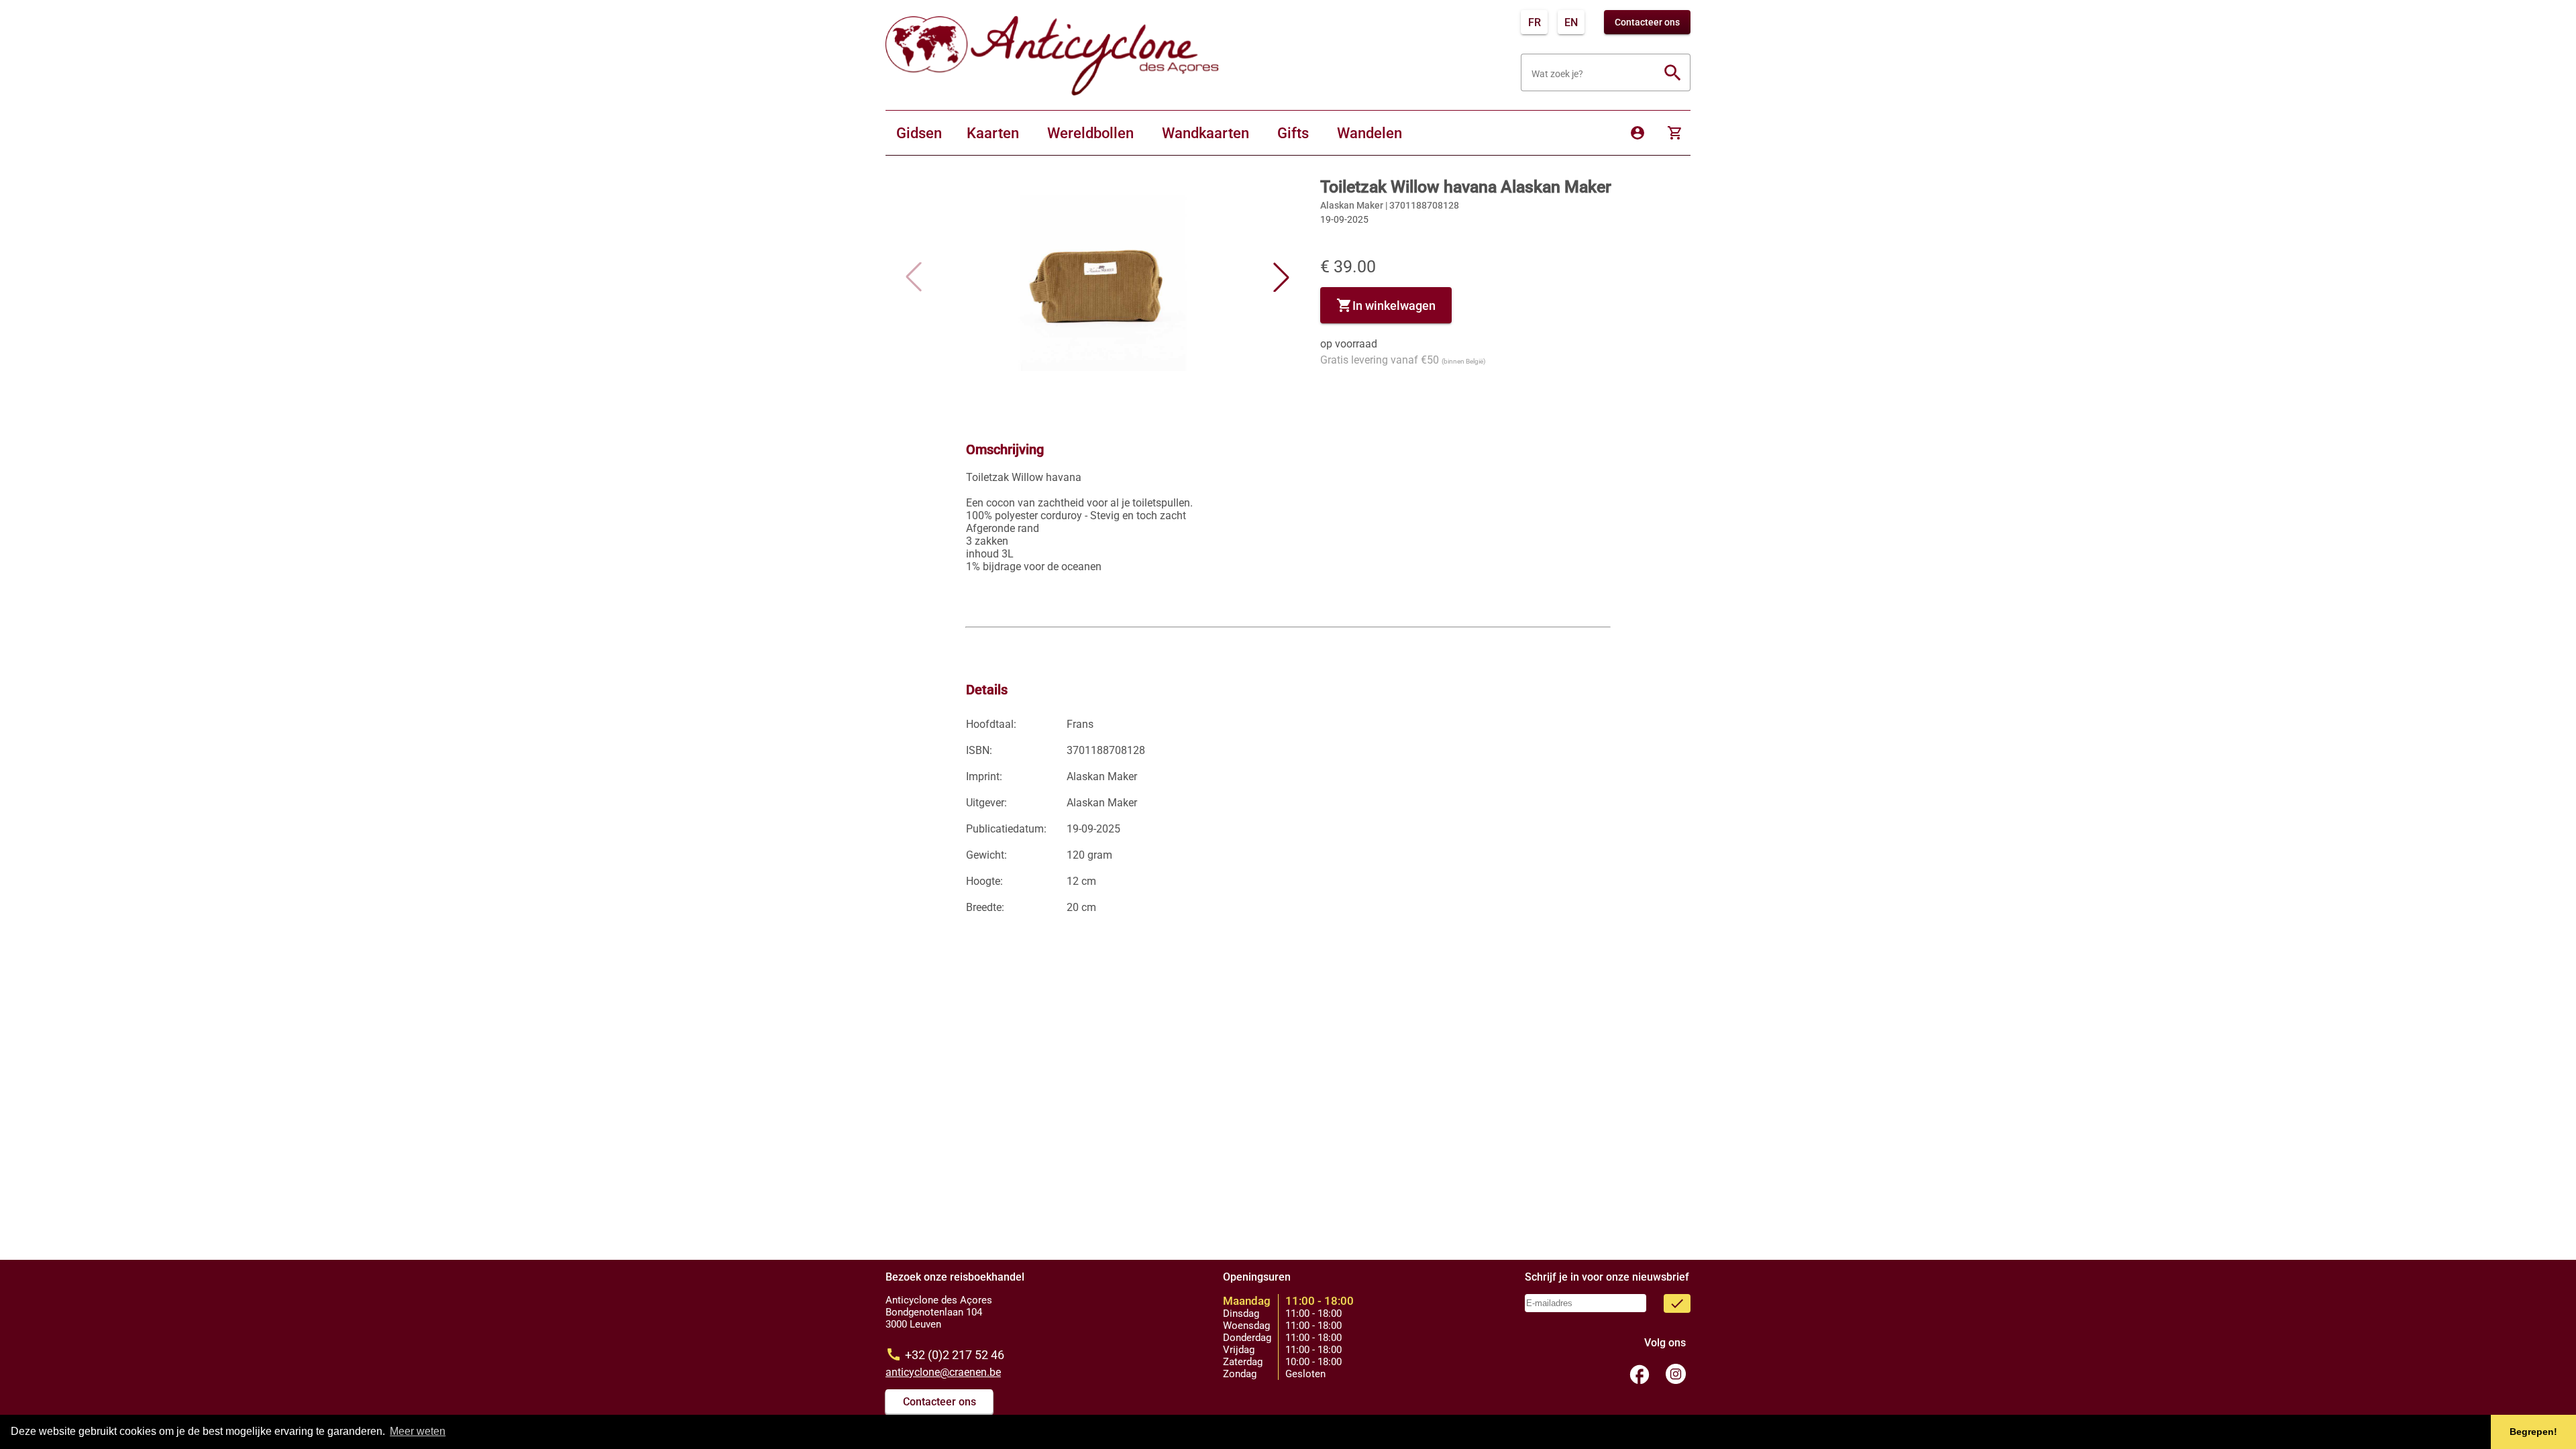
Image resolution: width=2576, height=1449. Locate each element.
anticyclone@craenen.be (943, 1372)
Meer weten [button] (418, 1431)
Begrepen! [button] (2533, 1432)
